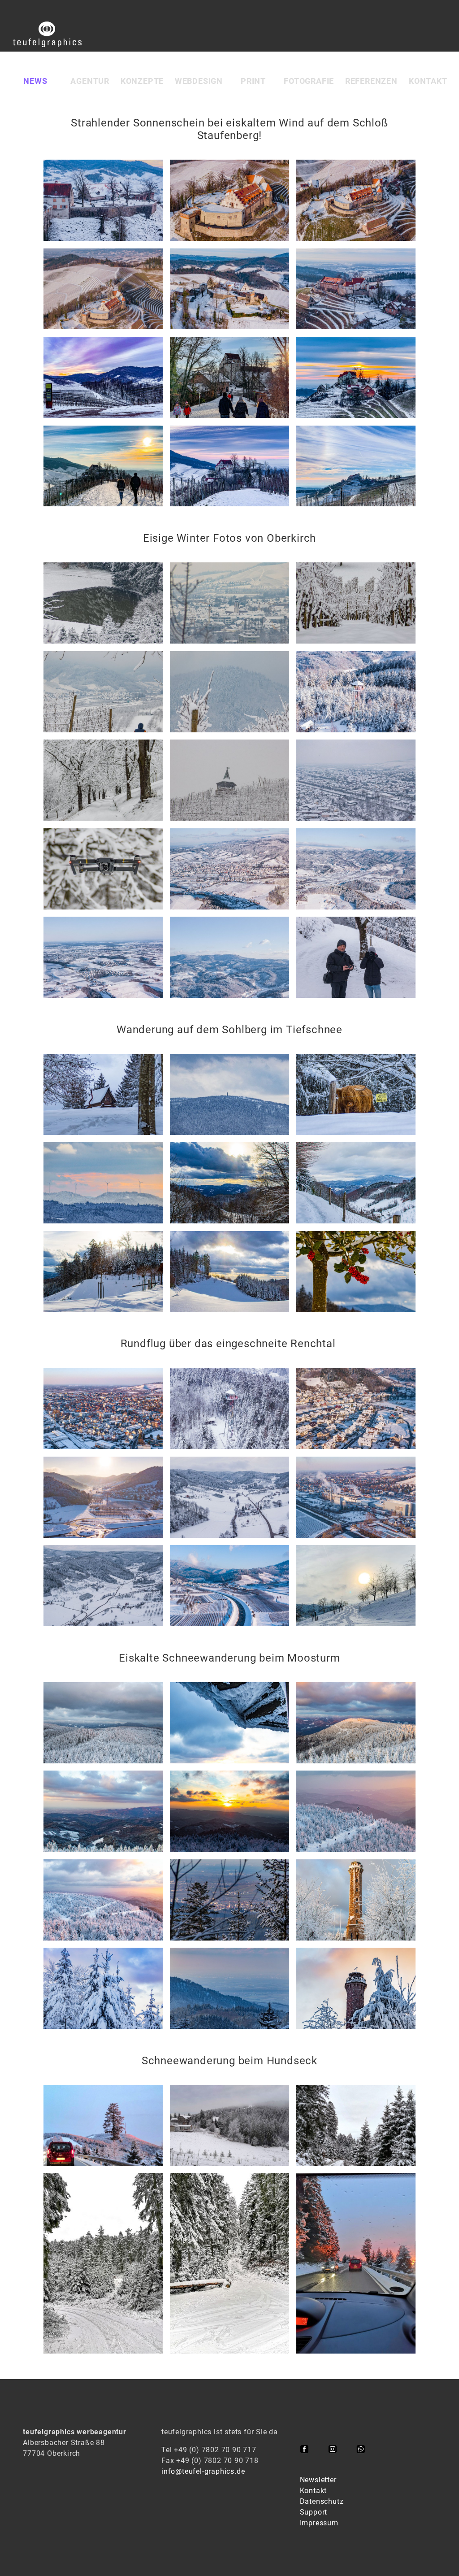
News (35, 81)
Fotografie (309, 81)
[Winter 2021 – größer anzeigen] (103, 200)
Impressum (319, 2523)
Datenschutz (322, 2501)
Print (253, 81)
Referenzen (371, 81)
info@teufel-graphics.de (203, 2471)
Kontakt (428, 81)
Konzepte (142, 81)
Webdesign (199, 81)
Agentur (90, 81)
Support (314, 2512)
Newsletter (318, 2480)
